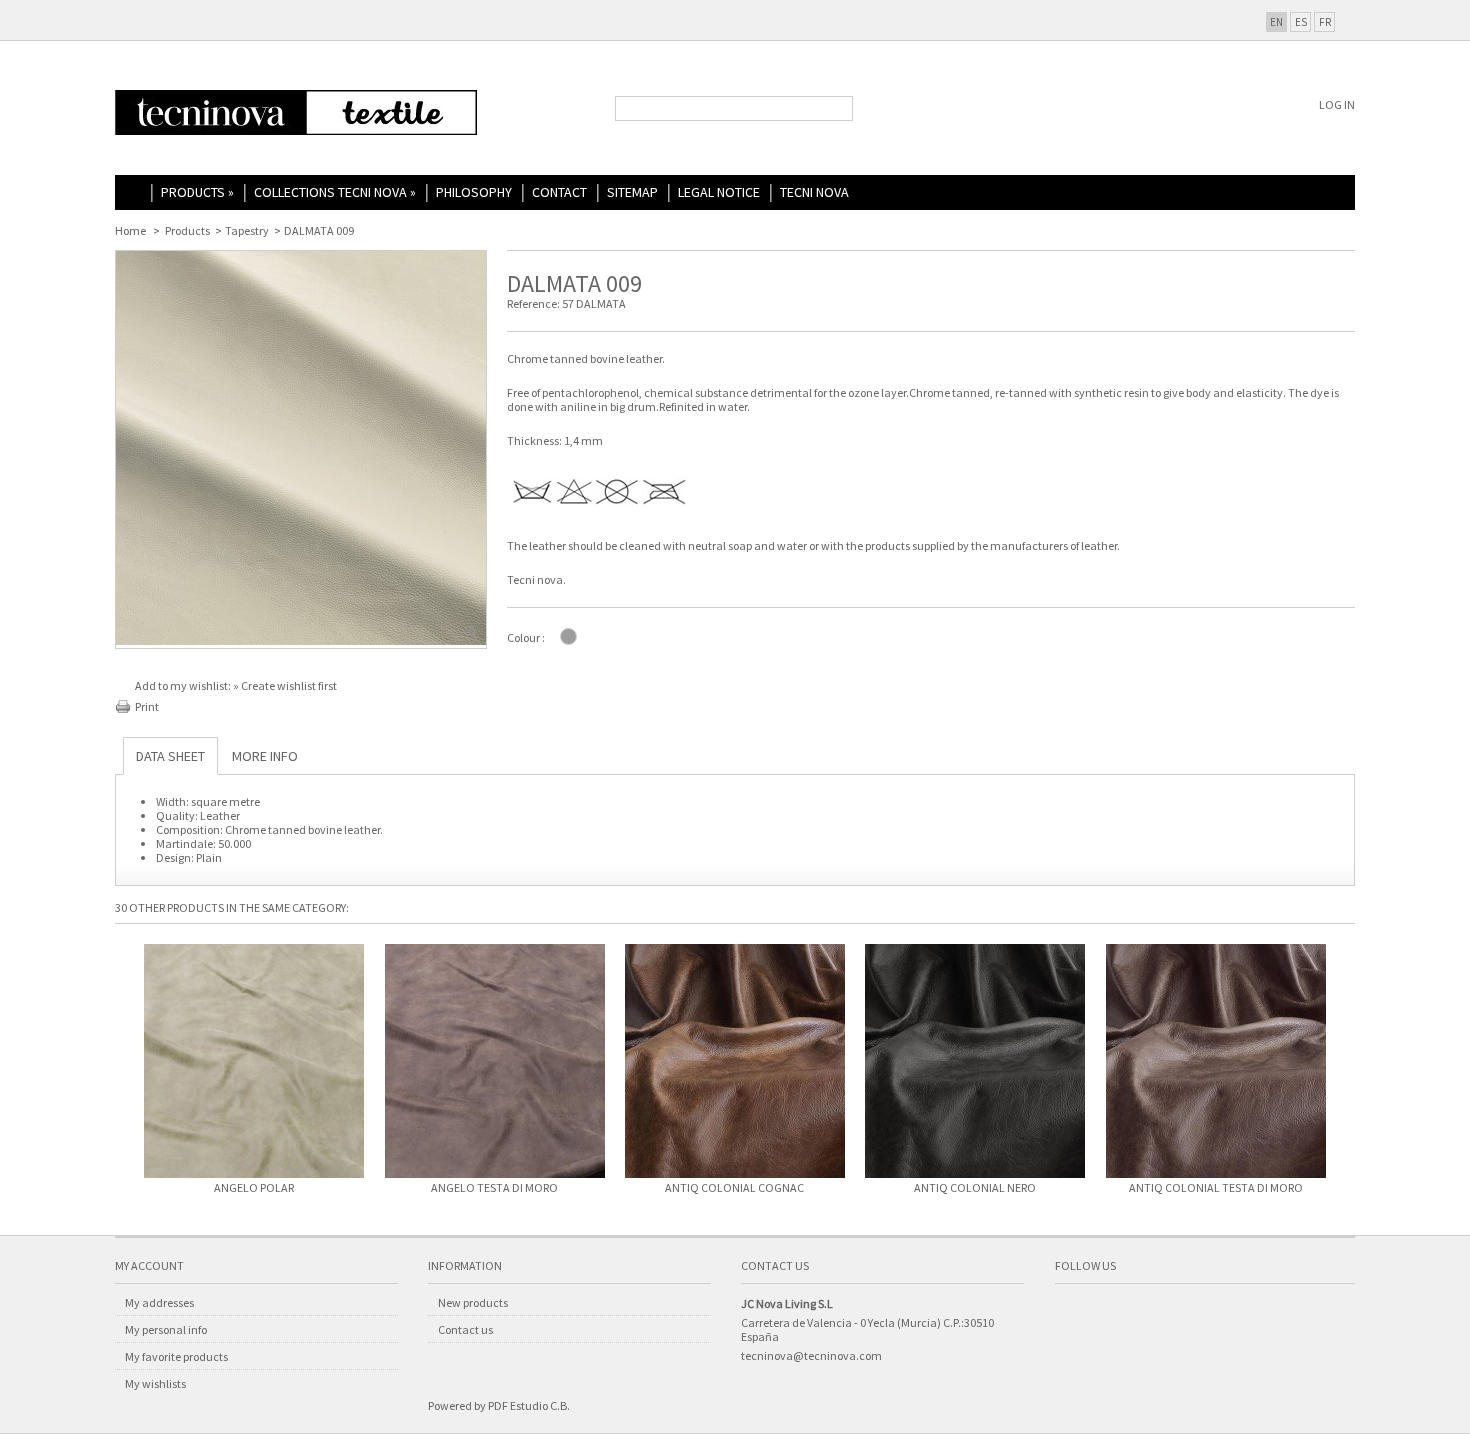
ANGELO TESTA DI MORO (494, 1188)
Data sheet (170, 756)
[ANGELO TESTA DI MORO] (494, 1062)
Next (1345, 1067)
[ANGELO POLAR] (254, 1062)
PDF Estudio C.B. (529, 1405)
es (1301, 22)
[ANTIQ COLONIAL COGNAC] (735, 1062)
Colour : (526, 637)
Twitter (1109, 1315)
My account (149, 1265)
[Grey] (568, 636)
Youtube (1147, 1315)
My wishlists (155, 1383)
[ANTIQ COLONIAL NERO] (975, 1062)
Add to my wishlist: (184, 685)
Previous (125, 1067)
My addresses (159, 1302)
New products (473, 1302)
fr (1325, 22)
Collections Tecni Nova (335, 192)
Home (133, 193)
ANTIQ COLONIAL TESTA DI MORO (1216, 1188)
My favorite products (176, 1356)
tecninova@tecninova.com (811, 1355)
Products (197, 192)
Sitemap (632, 192)
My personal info (166, 1329)
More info (265, 756)
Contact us (465, 1329)
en (1276, 22)
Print (147, 706)
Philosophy (474, 192)
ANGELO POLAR (254, 1188)
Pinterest (1185, 1315)
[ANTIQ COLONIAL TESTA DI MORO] (1216, 1062)
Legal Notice (719, 192)
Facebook (1071, 1315)
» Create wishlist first (285, 685)
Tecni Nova (814, 192)
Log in (1337, 104)
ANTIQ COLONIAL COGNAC (734, 1188)
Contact (559, 192)
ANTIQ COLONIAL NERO (975, 1188)
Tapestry (247, 230)
